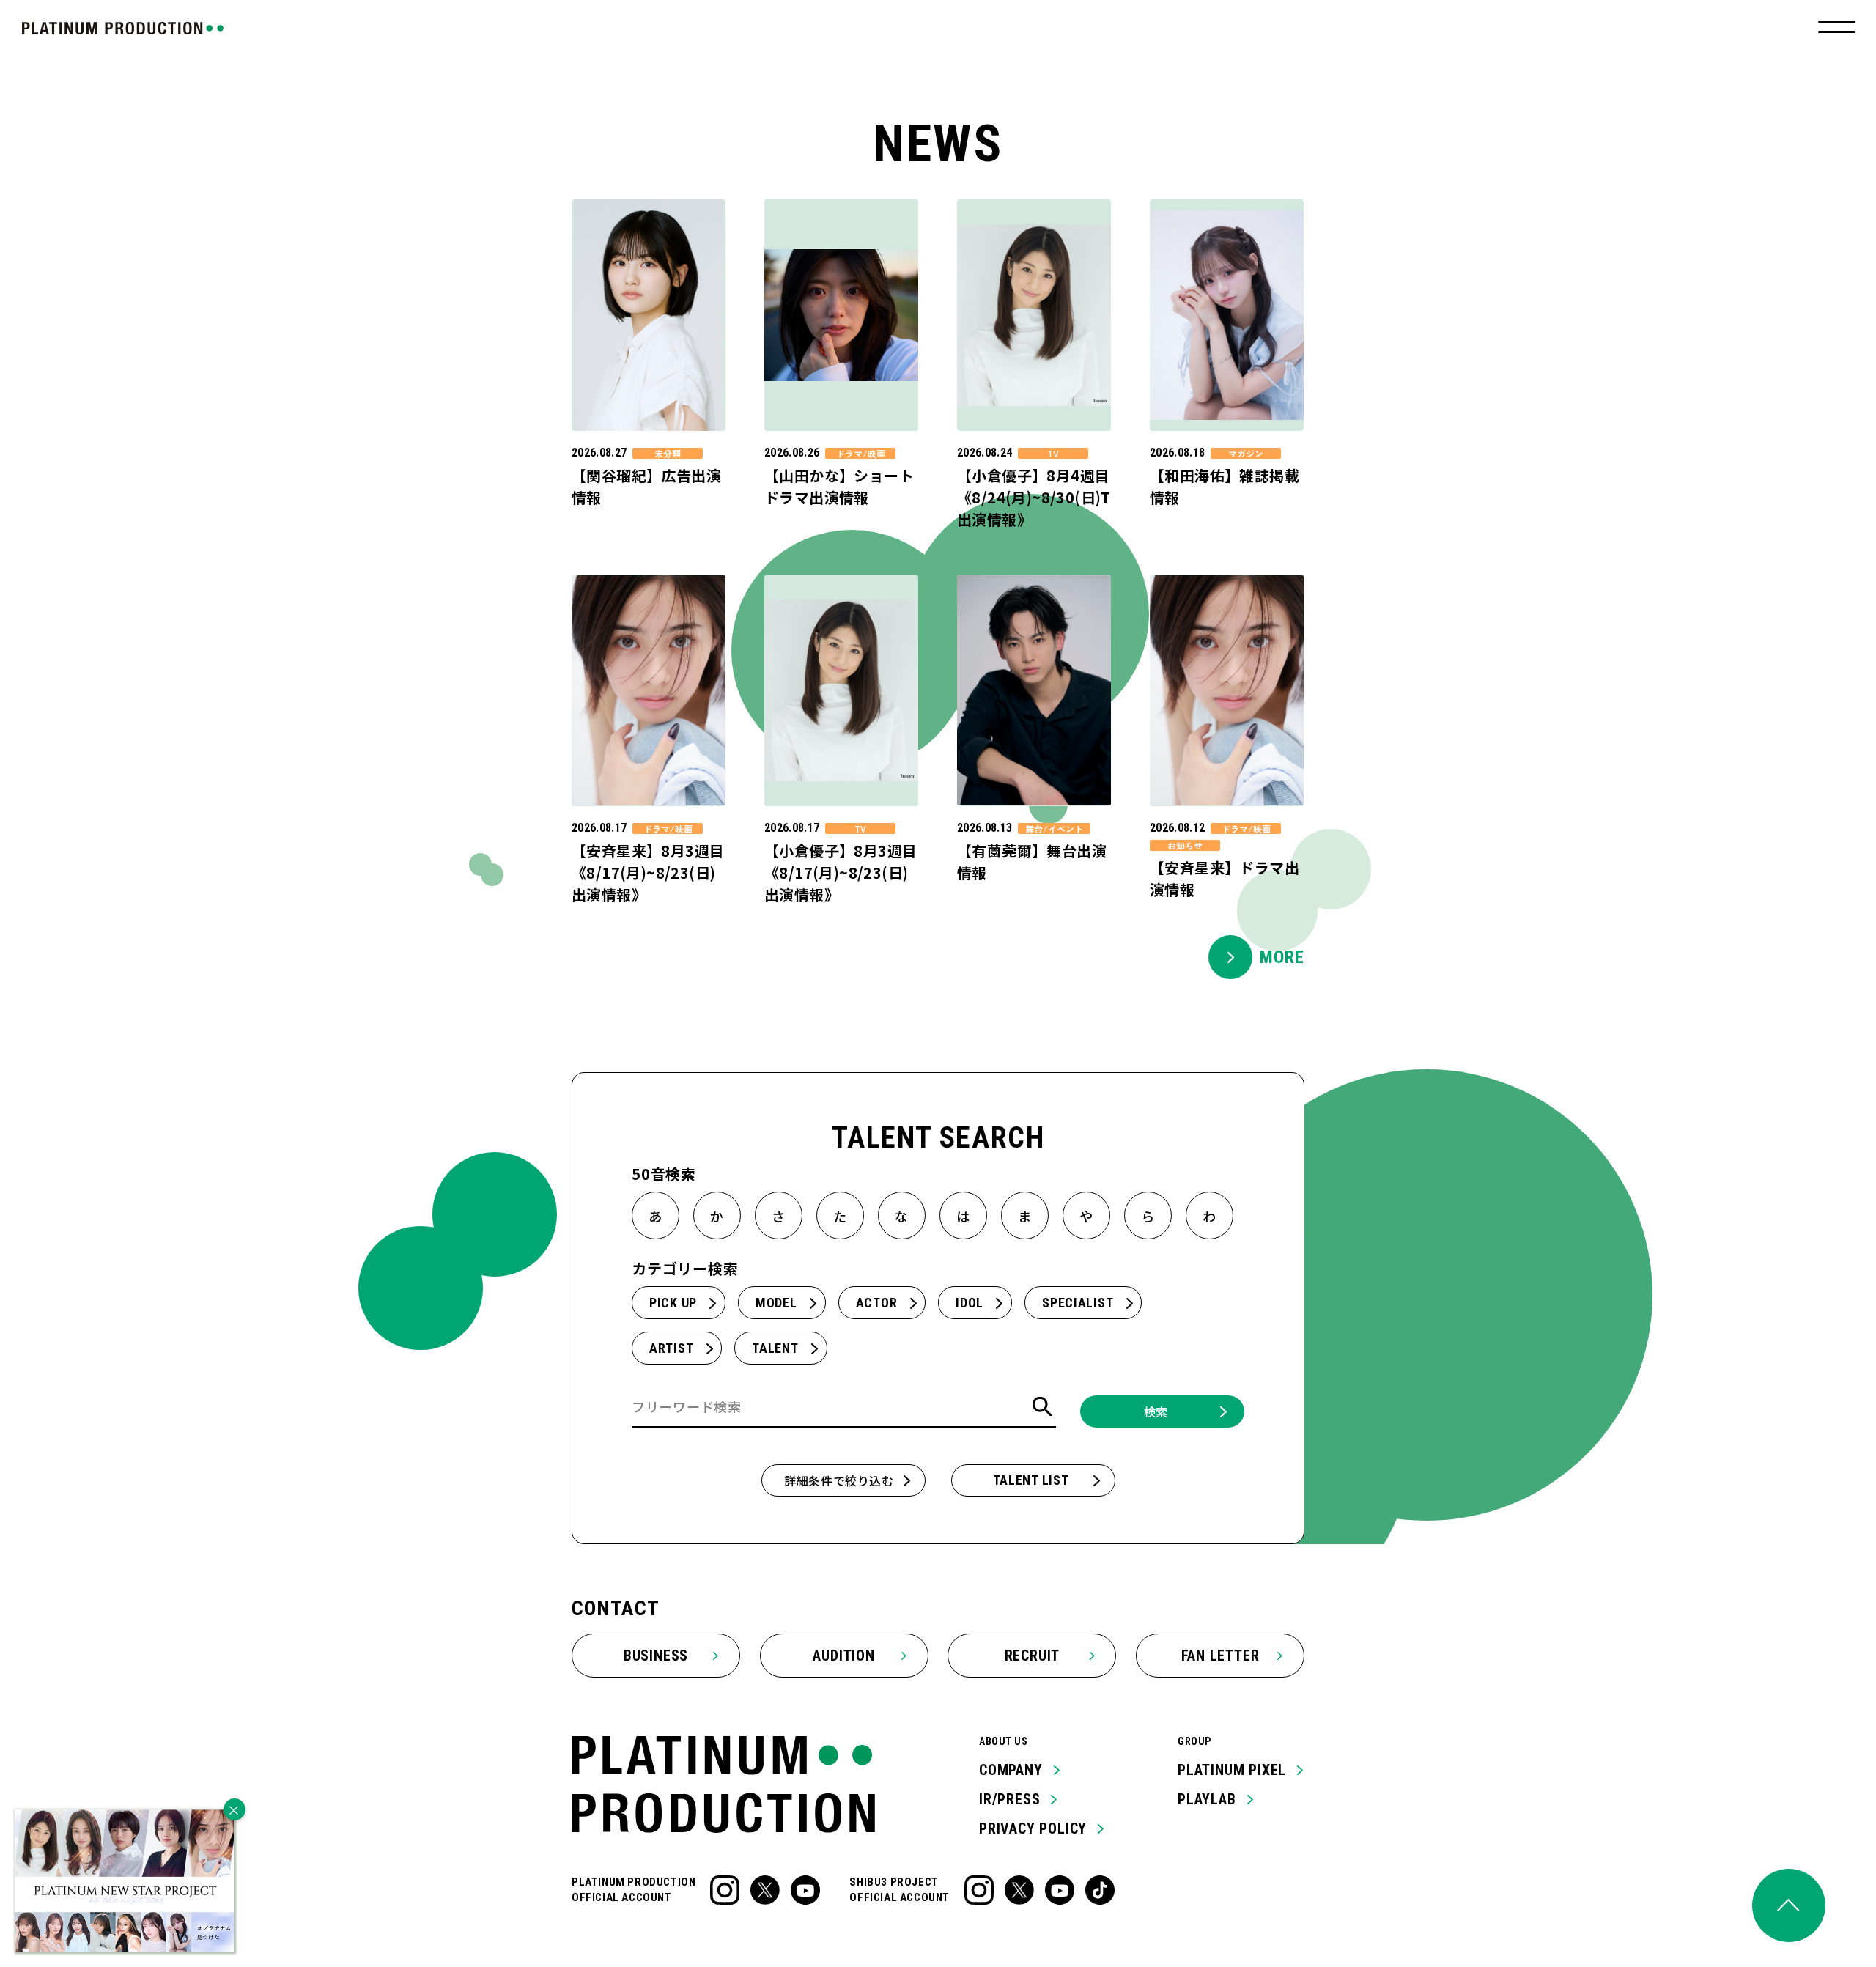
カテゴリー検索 (685, 1268)
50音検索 (664, 1174)
